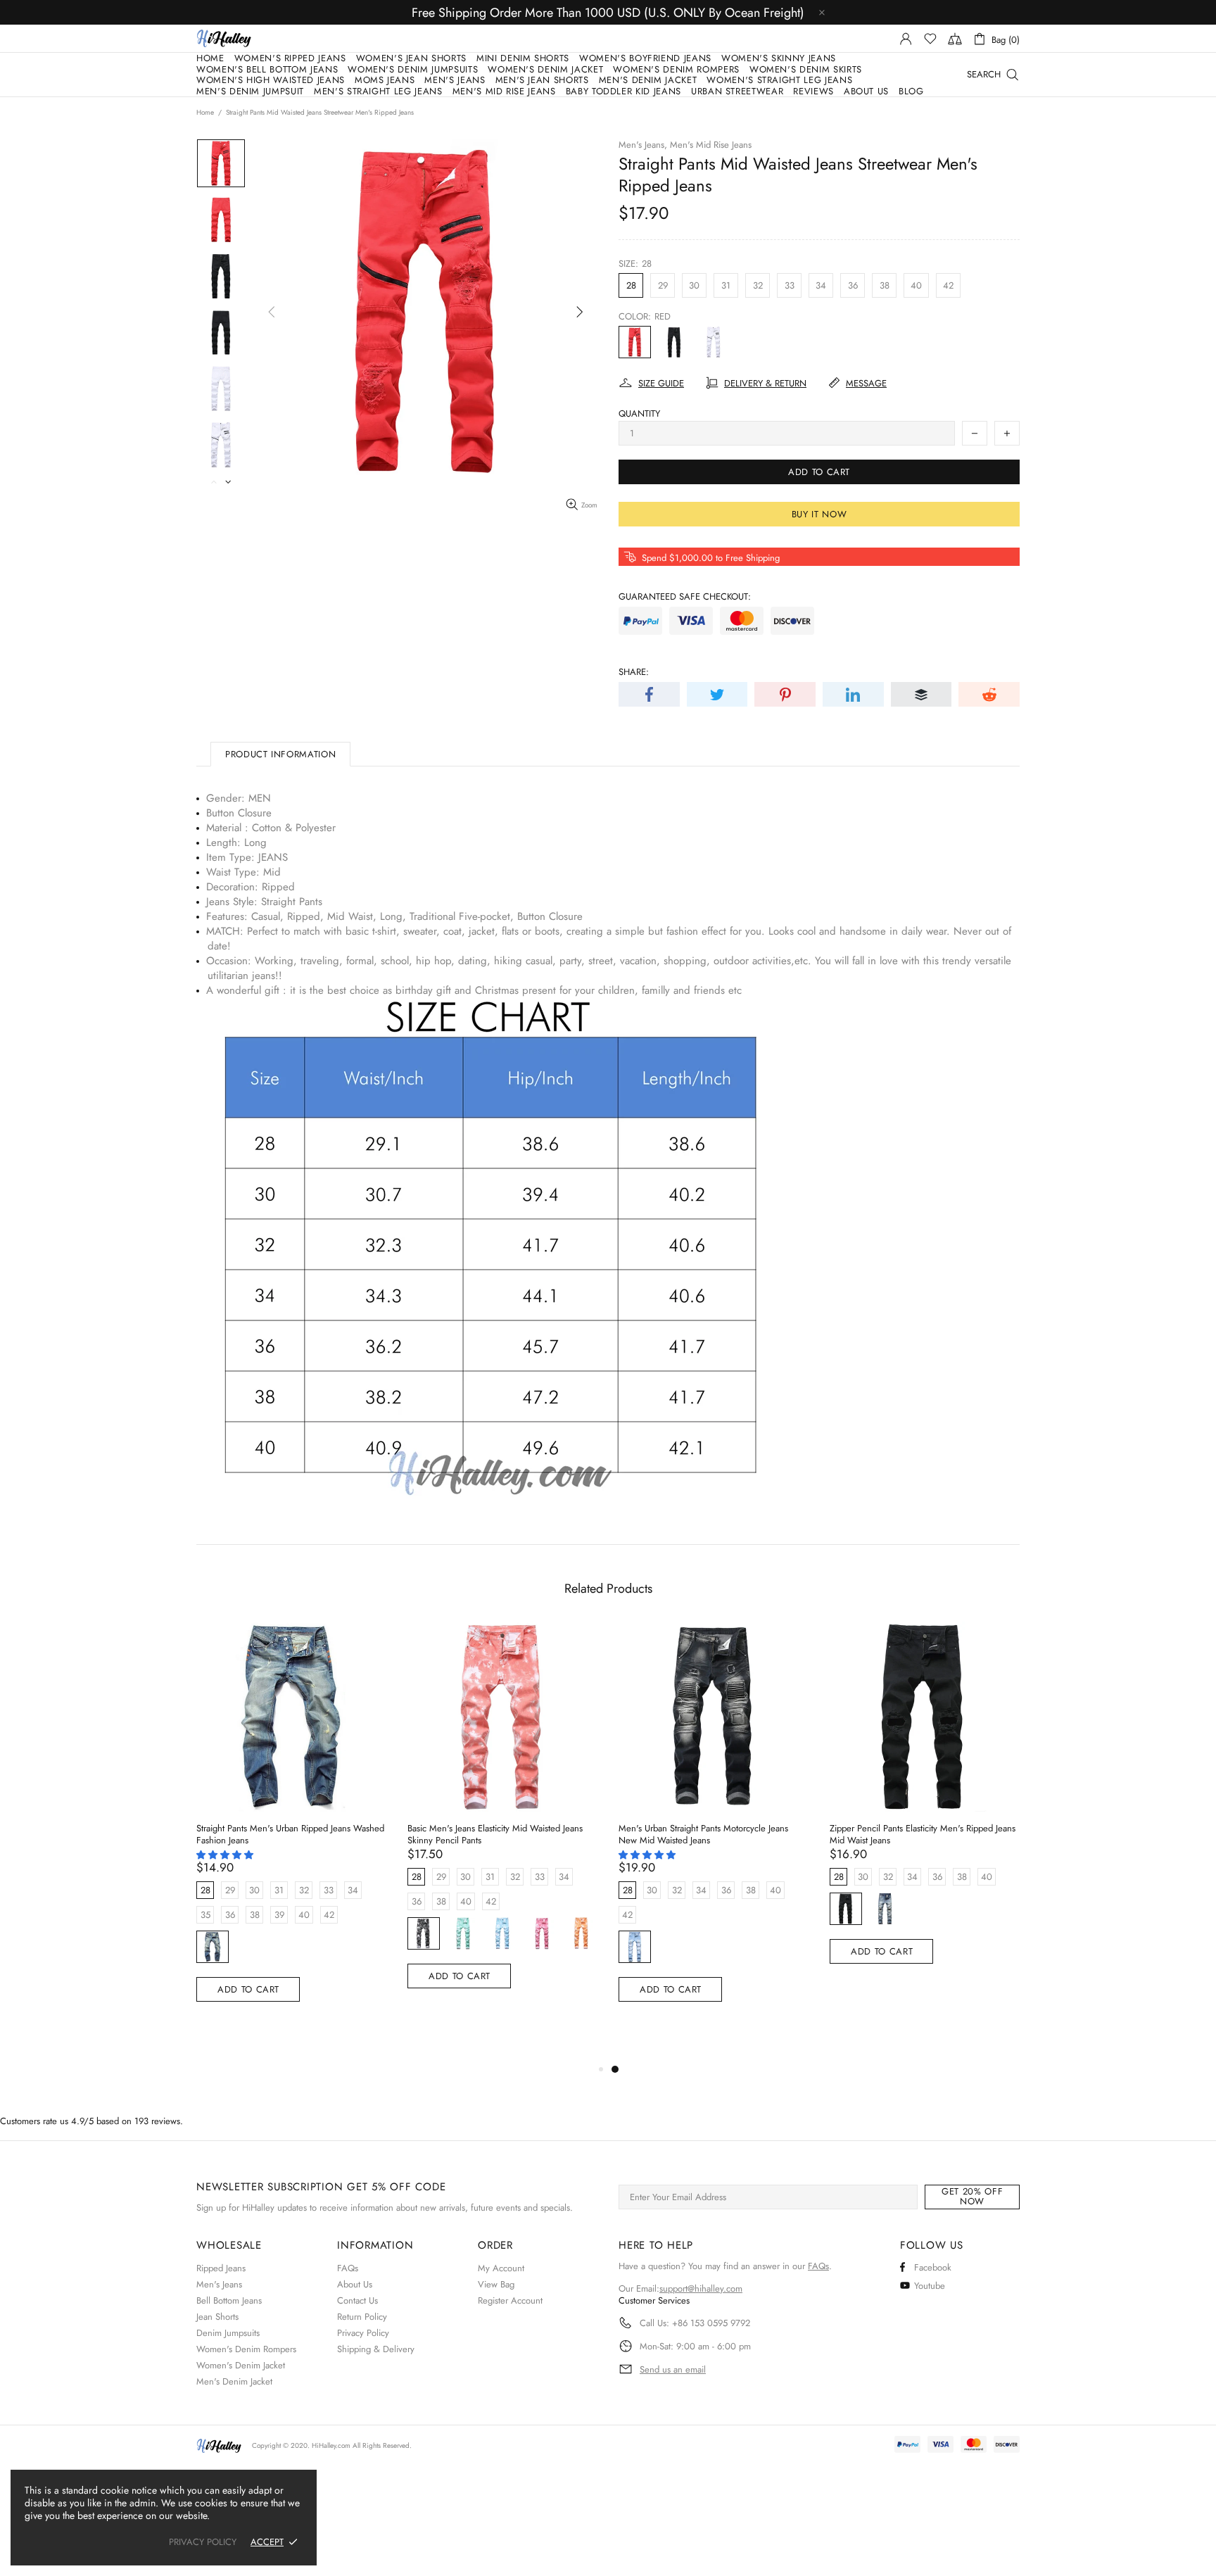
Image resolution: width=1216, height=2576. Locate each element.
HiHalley (224, 38)
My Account (501, 2268)
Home (205, 113)
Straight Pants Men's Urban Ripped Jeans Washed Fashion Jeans (290, 1834)
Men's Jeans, (643, 145)
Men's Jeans (219, 2284)
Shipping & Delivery (376, 2349)
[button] (226, 1855)
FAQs (348, 2268)
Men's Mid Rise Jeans (711, 145)
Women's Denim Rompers (246, 2349)
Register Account (510, 2300)
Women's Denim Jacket (241, 2365)
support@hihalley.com (701, 2288)
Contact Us (357, 2300)
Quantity (639, 413)
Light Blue (213, 1947)
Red (635, 342)
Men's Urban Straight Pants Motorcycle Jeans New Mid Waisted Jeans (703, 1834)
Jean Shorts (217, 2317)
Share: (634, 672)
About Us (355, 2284)
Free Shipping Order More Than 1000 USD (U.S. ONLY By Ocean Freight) (608, 13)
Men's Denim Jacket (234, 2381)
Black (674, 342)
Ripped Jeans (221, 2268)
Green (463, 1933)
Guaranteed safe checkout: (685, 596)
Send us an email (673, 2370)
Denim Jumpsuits (228, 2333)
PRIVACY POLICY (203, 2542)
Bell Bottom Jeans (229, 2300)
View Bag (496, 2284)
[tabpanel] (714, 1828)
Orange (581, 1933)
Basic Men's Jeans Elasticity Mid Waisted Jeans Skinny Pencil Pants (495, 1834)
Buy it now (819, 514)
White (714, 342)
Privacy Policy (363, 2333)
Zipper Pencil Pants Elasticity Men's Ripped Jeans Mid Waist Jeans (923, 1834)
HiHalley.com (331, 2445)
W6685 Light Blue (635, 1947)
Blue (502, 1933)
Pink (542, 1933)
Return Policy (362, 2317)
